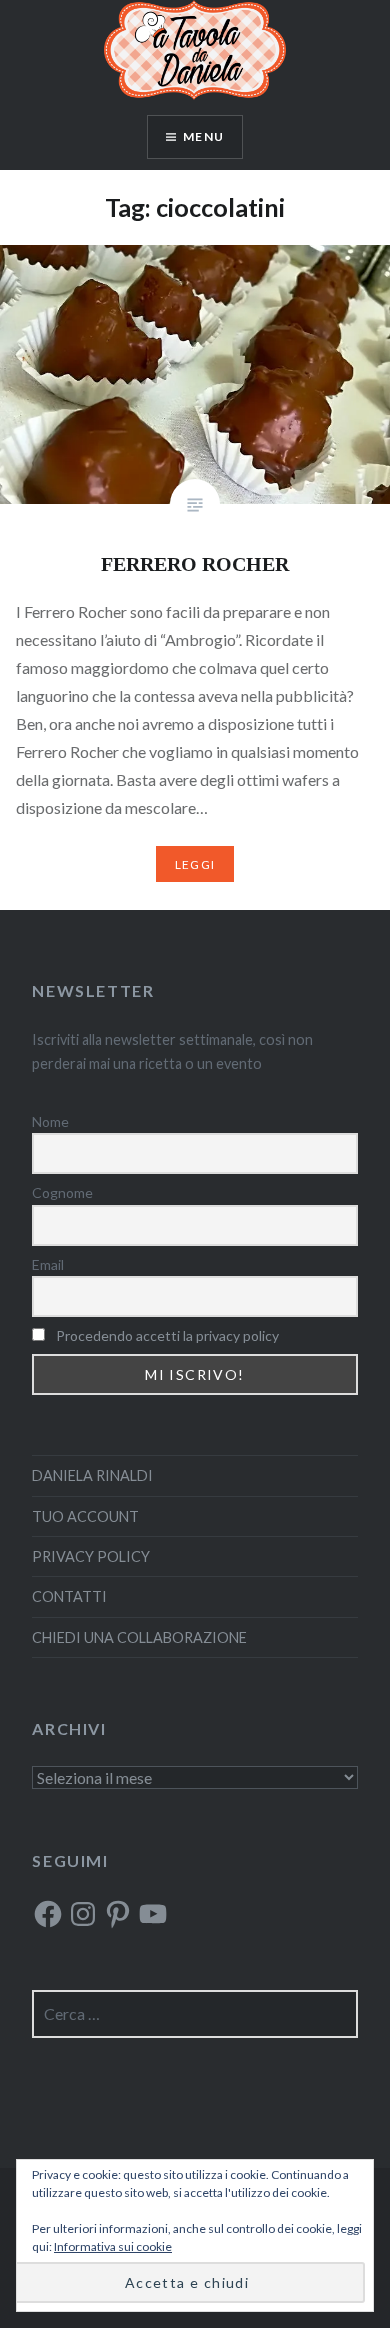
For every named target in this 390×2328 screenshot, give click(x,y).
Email (48, 1264)
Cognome (62, 1192)
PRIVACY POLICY (91, 1556)
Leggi (195, 864)
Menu (203, 136)
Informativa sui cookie (113, 2246)
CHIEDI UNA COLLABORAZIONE (139, 1637)
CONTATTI (69, 1596)
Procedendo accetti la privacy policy (167, 1335)
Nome (50, 1121)
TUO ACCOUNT (85, 1516)
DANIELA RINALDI (92, 1475)
